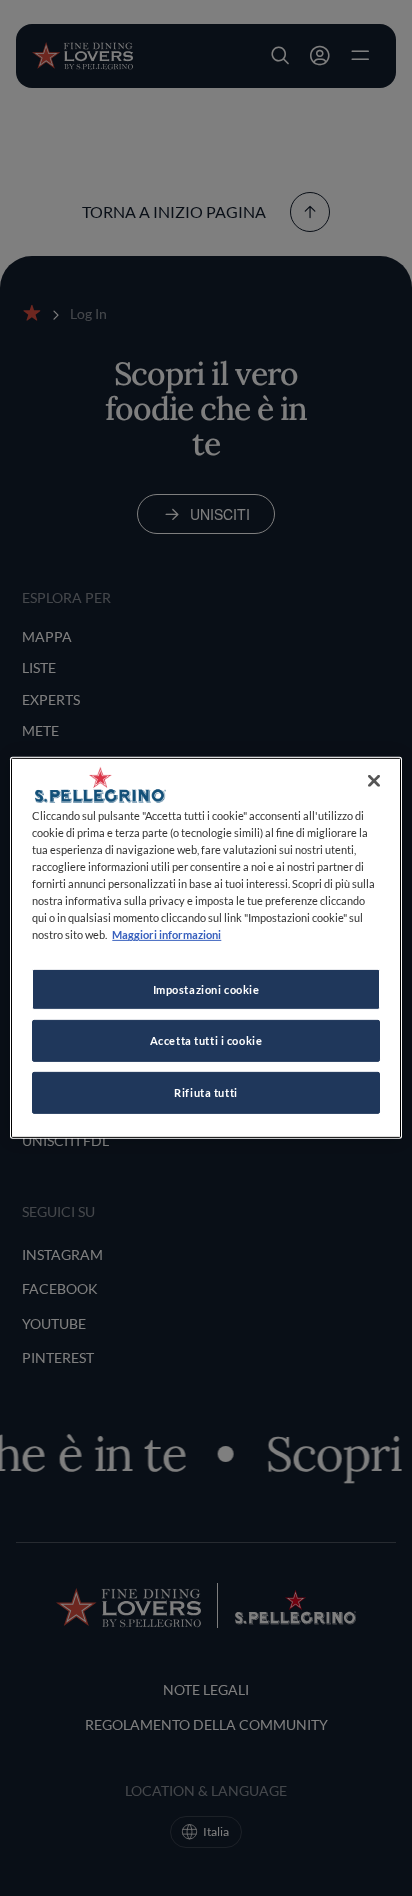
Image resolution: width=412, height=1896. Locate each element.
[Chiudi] (374, 781)
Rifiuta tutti (205, 1092)
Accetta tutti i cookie (206, 1040)
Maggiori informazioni (166, 934)
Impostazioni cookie (206, 988)
